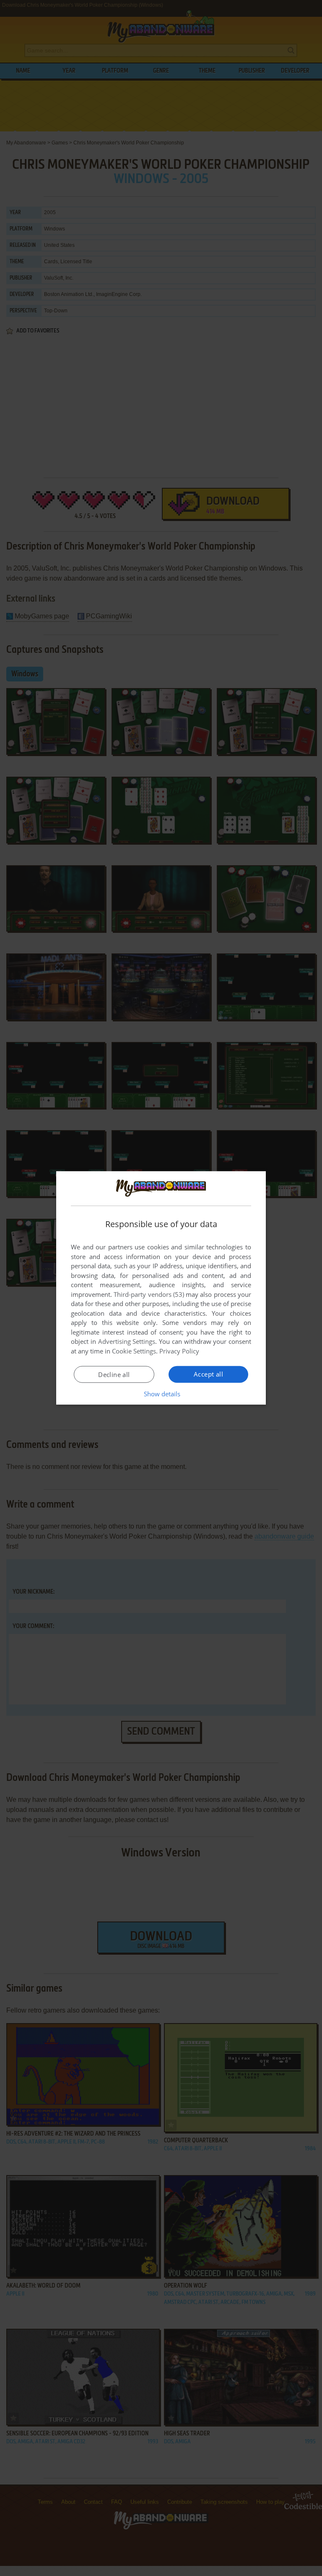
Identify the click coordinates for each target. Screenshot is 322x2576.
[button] (161, 1394)
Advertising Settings (127, 1341)
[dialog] (161, 1288)
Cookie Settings (134, 1351)
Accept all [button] (208, 1374)
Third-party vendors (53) (149, 1294)
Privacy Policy (179, 1351)
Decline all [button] (114, 1374)
